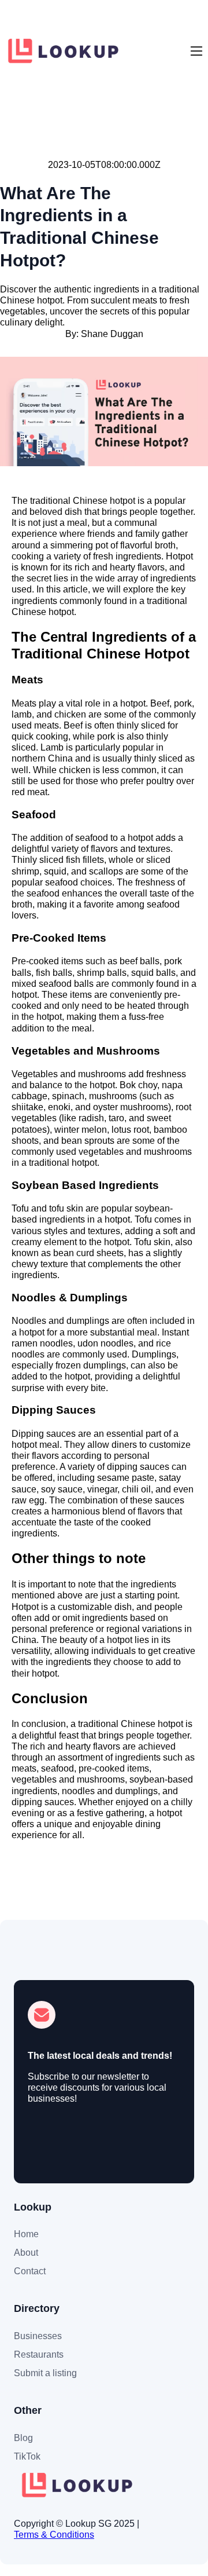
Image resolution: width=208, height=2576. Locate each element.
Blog (23, 2438)
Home (26, 2234)
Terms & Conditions (54, 2535)
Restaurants (39, 2354)
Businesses (38, 2336)
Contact (30, 2271)
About (26, 2253)
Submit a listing (45, 2373)
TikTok (27, 2456)
